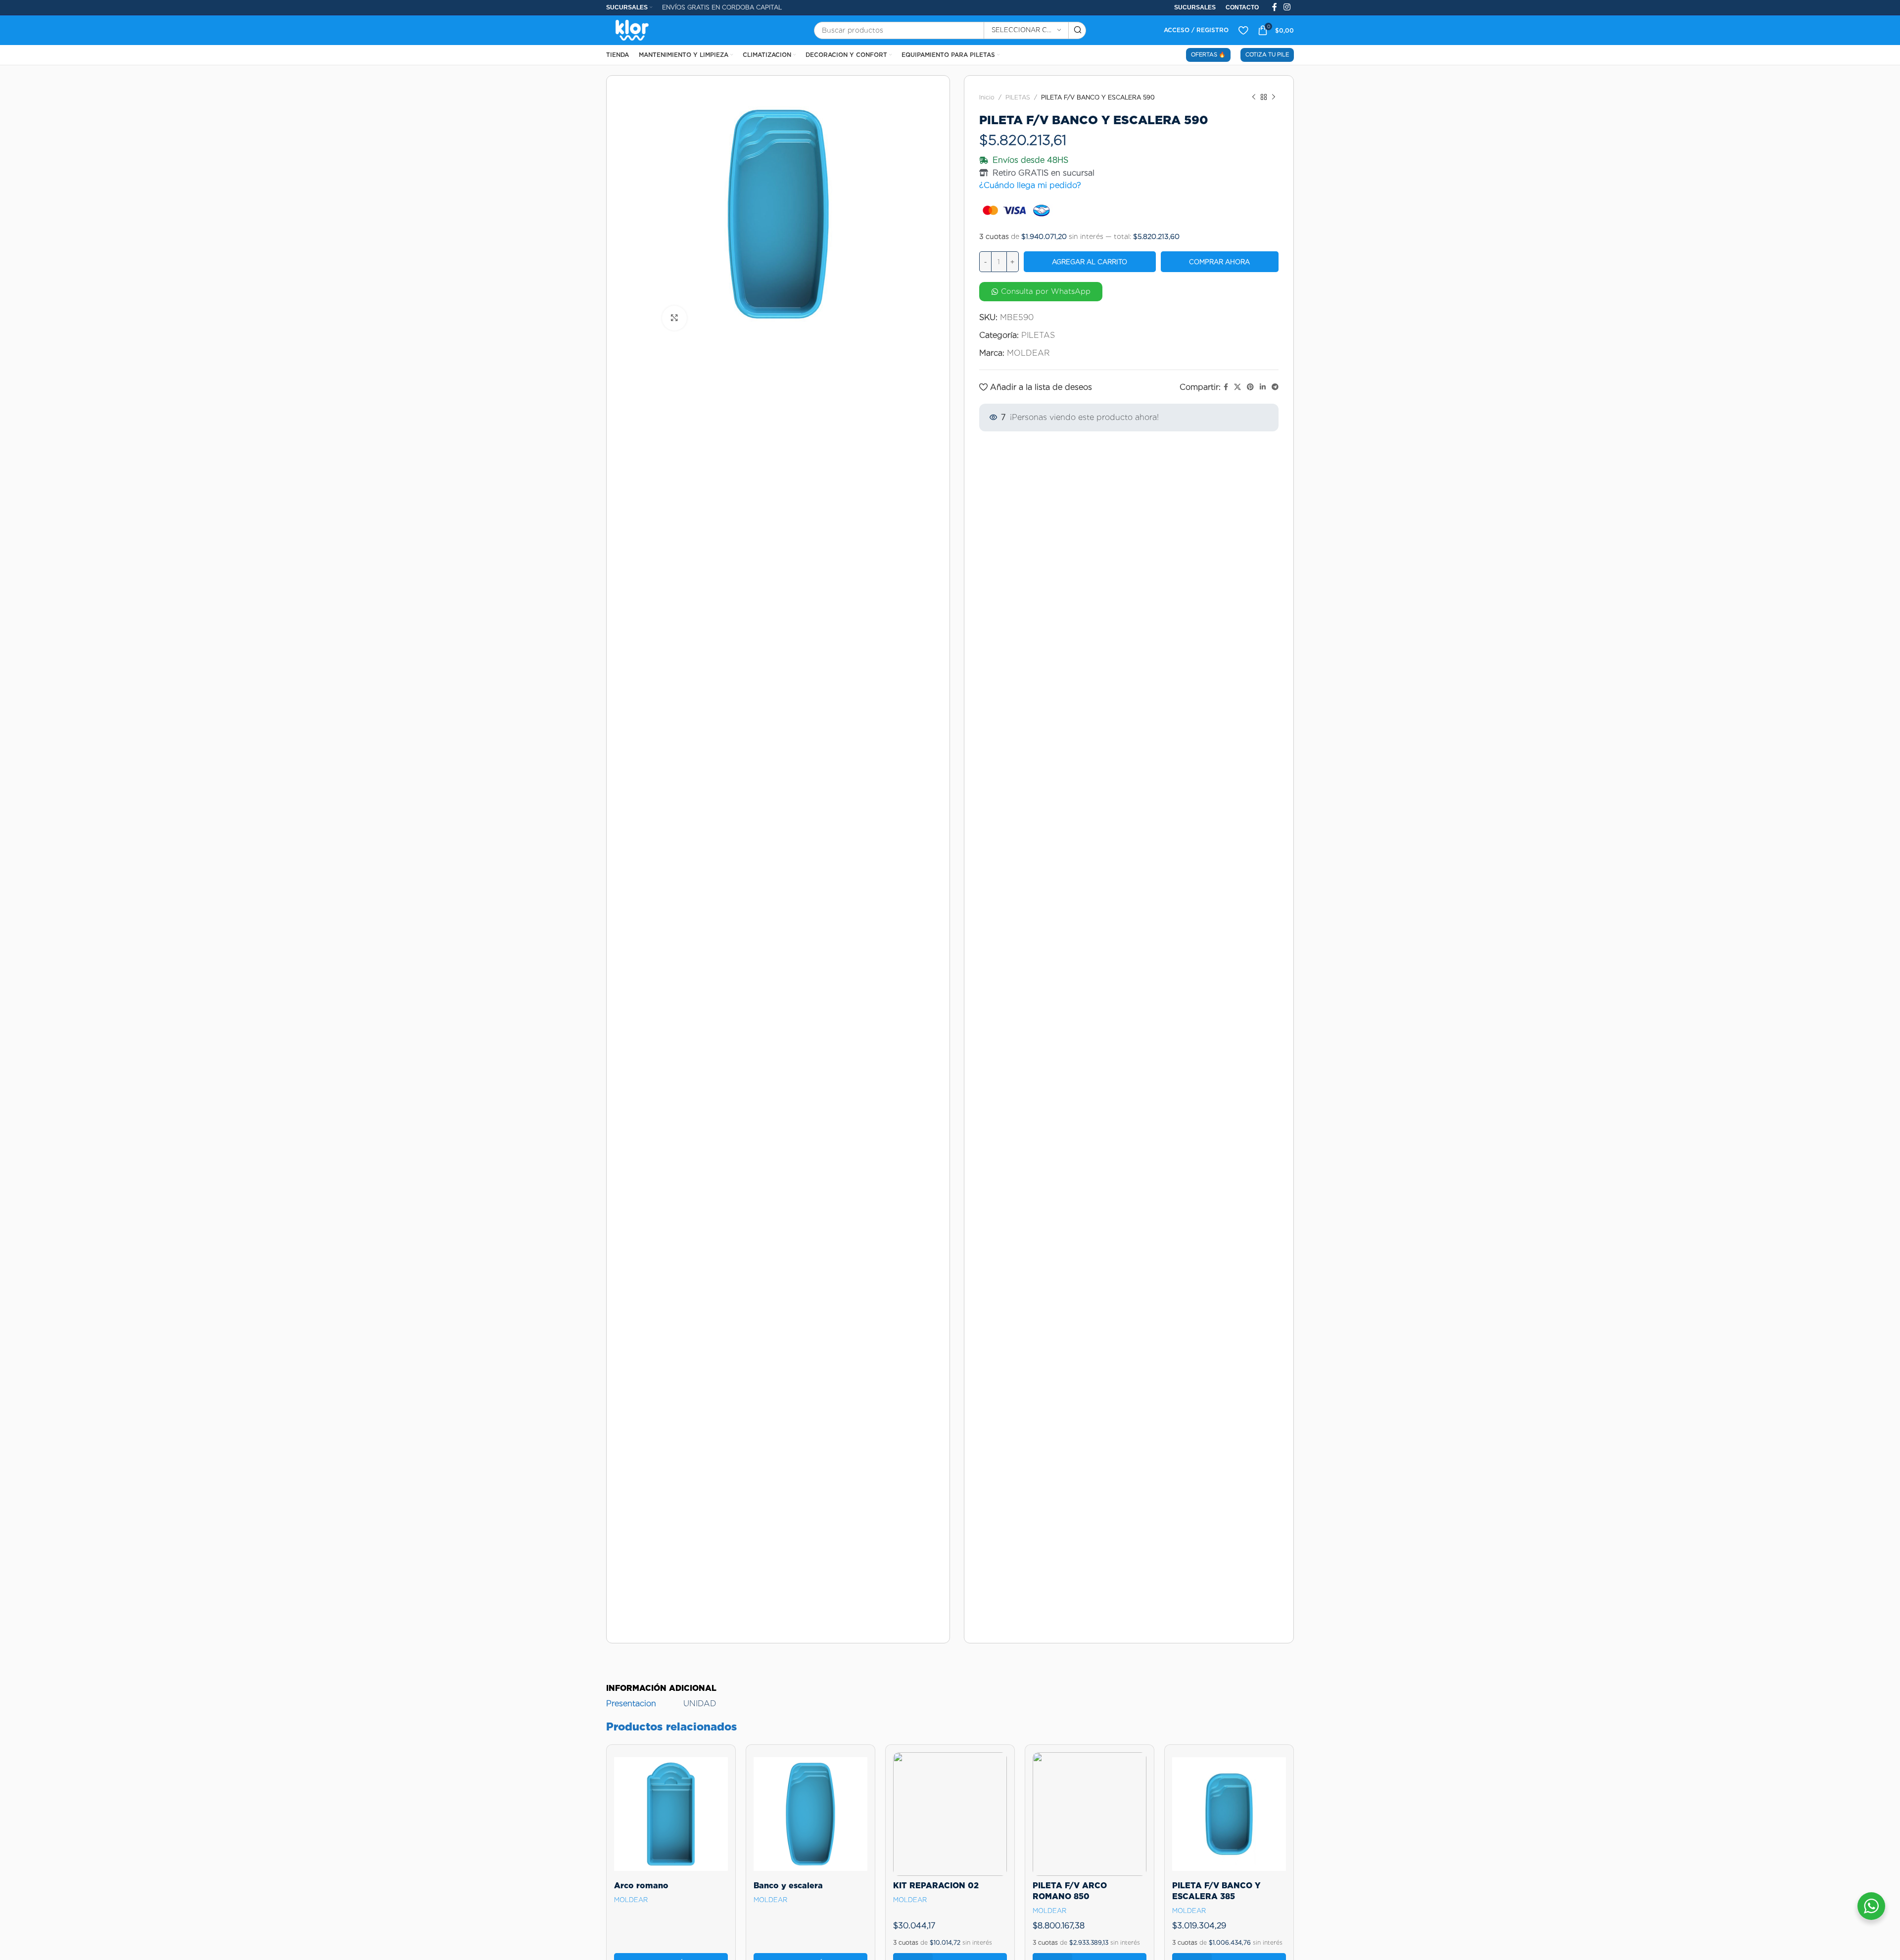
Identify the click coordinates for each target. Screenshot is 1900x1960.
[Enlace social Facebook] (1226, 387)
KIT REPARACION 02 (936, 1886)
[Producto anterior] (1254, 97)
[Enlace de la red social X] (1237, 387)
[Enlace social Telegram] (1275, 387)
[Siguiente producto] (1274, 97)
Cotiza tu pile (1267, 54)
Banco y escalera (788, 1886)
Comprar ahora (1219, 262)
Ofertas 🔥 (1208, 54)
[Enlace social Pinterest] (1250, 387)
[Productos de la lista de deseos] (1243, 30)
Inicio (987, 97)
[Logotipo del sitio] (632, 29)
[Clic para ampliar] (674, 318)
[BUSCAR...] (1077, 30)
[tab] (661, 1683)
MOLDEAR (1028, 353)
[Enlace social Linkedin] (1263, 387)
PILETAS (1018, 97)
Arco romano (641, 1886)
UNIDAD (700, 1703)
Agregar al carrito (1090, 262)
